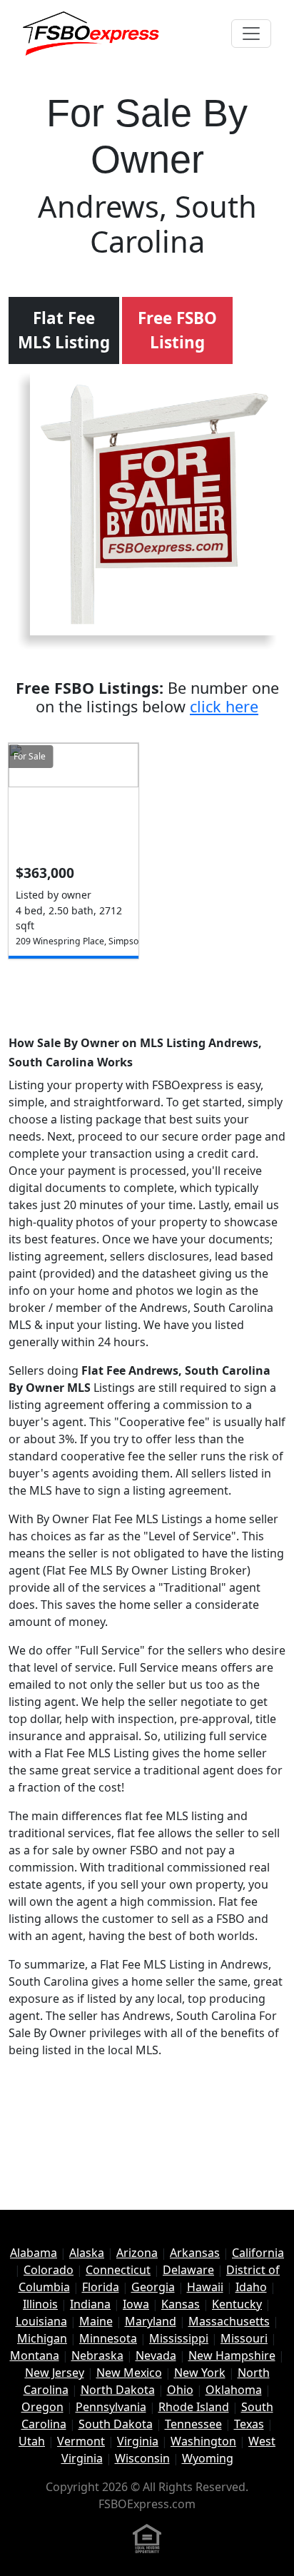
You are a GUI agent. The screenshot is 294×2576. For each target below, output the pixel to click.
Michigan (42, 2338)
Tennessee (193, 2424)
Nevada (156, 2355)
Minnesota (108, 2338)
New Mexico (129, 2373)
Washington (203, 2441)
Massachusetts (229, 2321)
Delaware (188, 2270)
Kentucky (237, 2304)
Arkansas (195, 2253)
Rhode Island (194, 2407)
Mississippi (179, 2338)
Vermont (81, 2441)
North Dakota (118, 2390)
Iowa (136, 2304)
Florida (101, 2287)
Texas (249, 2424)
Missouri (244, 2338)
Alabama (34, 2253)
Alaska (87, 2253)
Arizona (137, 2253)
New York (200, 2373)
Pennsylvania (111, 2407)
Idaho (251, 2287)
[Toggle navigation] (251, 34)
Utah (32, 2441)
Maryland (151, 2321)
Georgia (153, 2287)
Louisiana (41, 2321)
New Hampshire (232, 2355)
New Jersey (55, 2373)
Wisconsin (142, 2458)
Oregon (42, 2407)
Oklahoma (234, 2390)
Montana (35, 2355)
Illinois (40, 2304)
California (258, 2253)
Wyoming (208, 2458)
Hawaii (205, 2287)
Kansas (181, 2304)
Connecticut (118, 2270)
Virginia (138, 2441)
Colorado (49, 2270)
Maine (96, 2321)
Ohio (180, 2390)
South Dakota (116, 2424)
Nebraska (97, 2355)
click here (224, 706)
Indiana (90, 2304)
